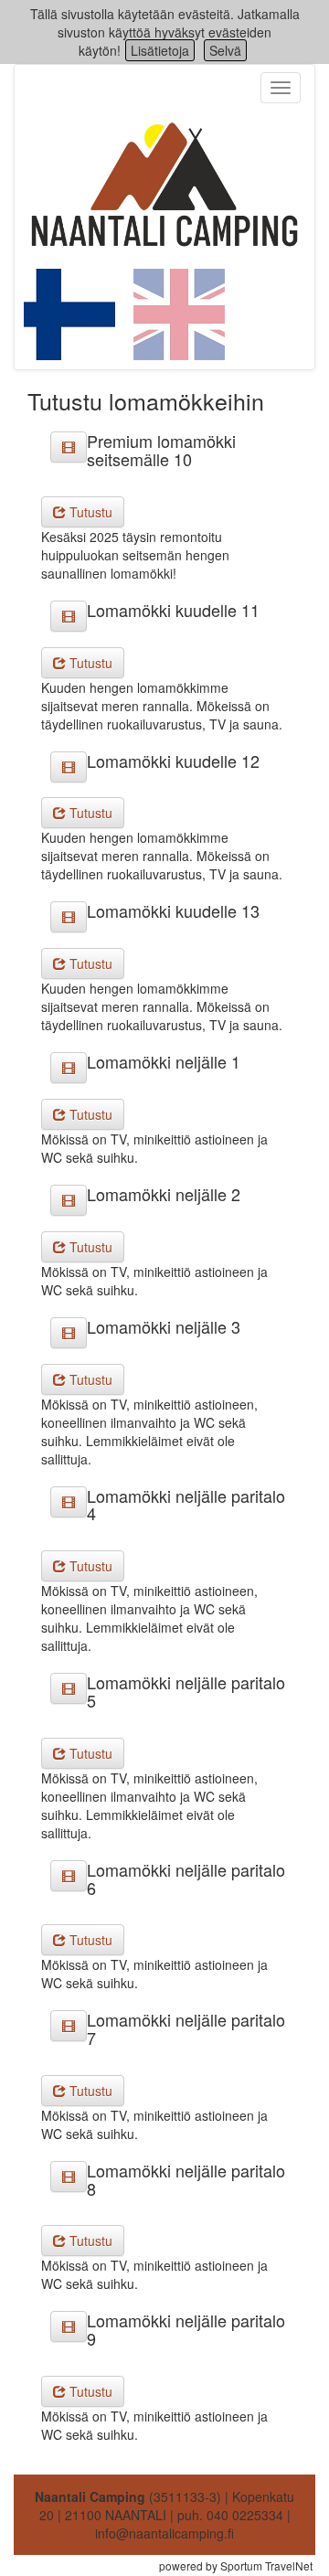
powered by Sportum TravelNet (236, 2565)
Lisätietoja (160, 50)
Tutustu (89, 512)
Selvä (225, 50)
